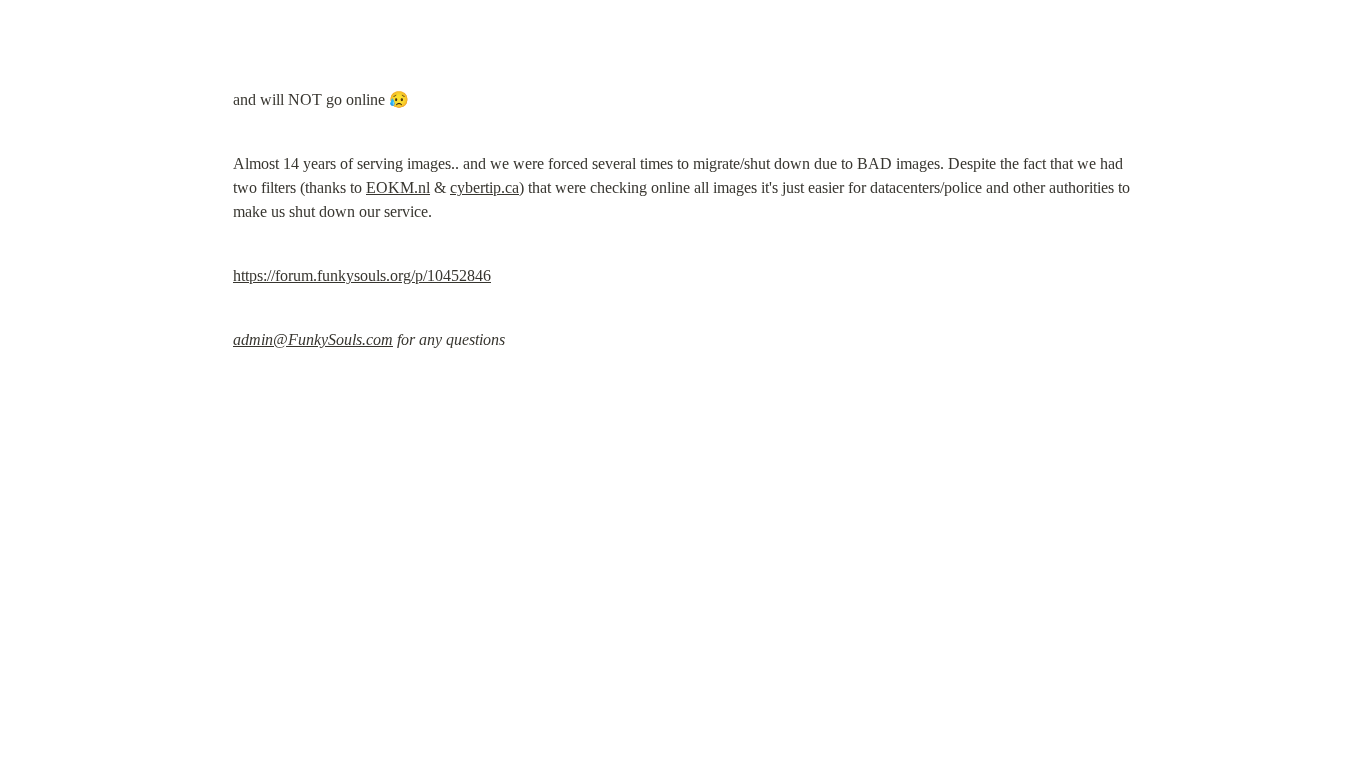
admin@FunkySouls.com (313, 339)
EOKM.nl (398, 187)
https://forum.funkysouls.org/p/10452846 (362, 275)
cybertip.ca (484, 187)
